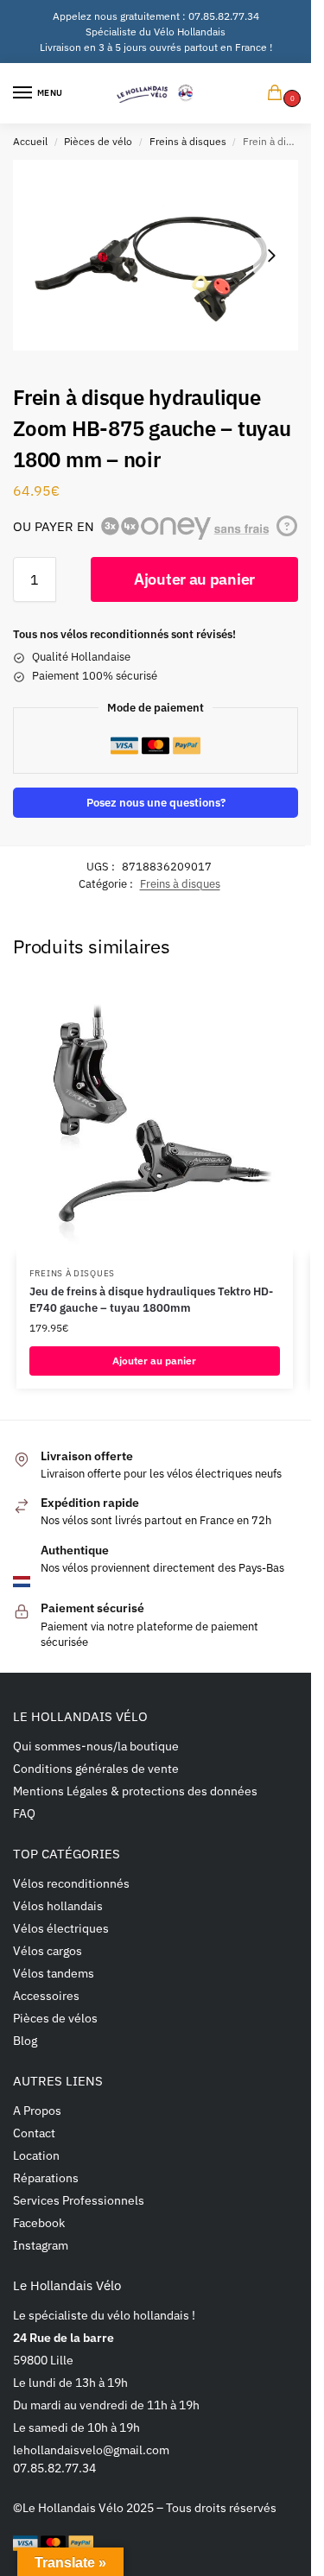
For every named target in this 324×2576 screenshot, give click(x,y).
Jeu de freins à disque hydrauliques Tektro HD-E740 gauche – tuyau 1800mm (151, 1300)
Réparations (46, 2178)
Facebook (39, 2223)
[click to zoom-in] (156, 255)
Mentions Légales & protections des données (135, 1791)
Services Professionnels (79, 2200)
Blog (25, 2041)
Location (36, 2155)
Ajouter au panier (194, 579)
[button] (278, 94)
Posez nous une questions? (156, 802)
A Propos (37, 2111)
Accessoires (46, 1996)
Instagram (41, 2245)
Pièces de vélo (98, 141)
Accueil (30, 141)
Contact (34, 2133)
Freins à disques (188, 141)
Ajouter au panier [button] (154, 1361)
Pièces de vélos (55, 2018)
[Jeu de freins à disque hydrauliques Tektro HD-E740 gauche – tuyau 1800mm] (155, 1117)
